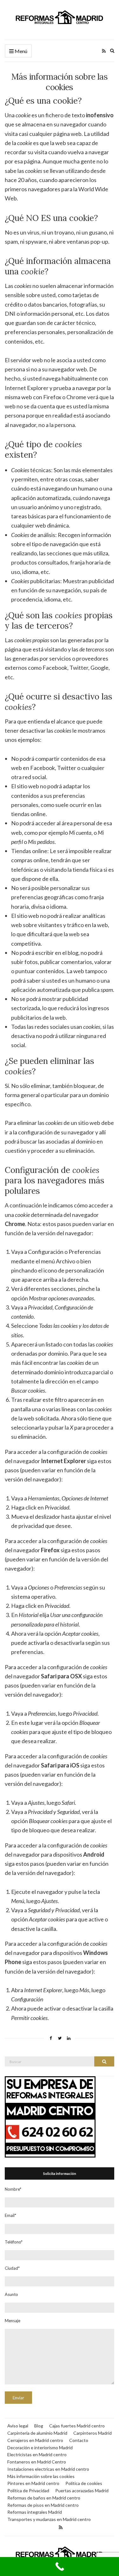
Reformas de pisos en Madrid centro (43, 2505)
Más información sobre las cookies (41, 2476)
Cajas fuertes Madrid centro (77, 2426)
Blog (39, 2426)
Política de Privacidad (28, 2491)
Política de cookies (84, 2483)
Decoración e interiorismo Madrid (40, 2448)
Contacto (79, 2440)
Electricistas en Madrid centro (37, 2454)
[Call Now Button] (60, 2567)
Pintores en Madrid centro (33, 2483)
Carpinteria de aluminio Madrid (37, 2433)
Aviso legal (18, 2426)
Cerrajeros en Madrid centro (35, 2440)
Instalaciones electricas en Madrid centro (48, 2469)
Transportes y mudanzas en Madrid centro (49, 2519)
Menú (20, 51)
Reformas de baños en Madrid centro (44, 2498)
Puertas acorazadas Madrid (82, 2491)
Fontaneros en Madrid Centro (37, 2462)
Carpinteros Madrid (93, 2433)
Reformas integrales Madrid (35, 2512)
